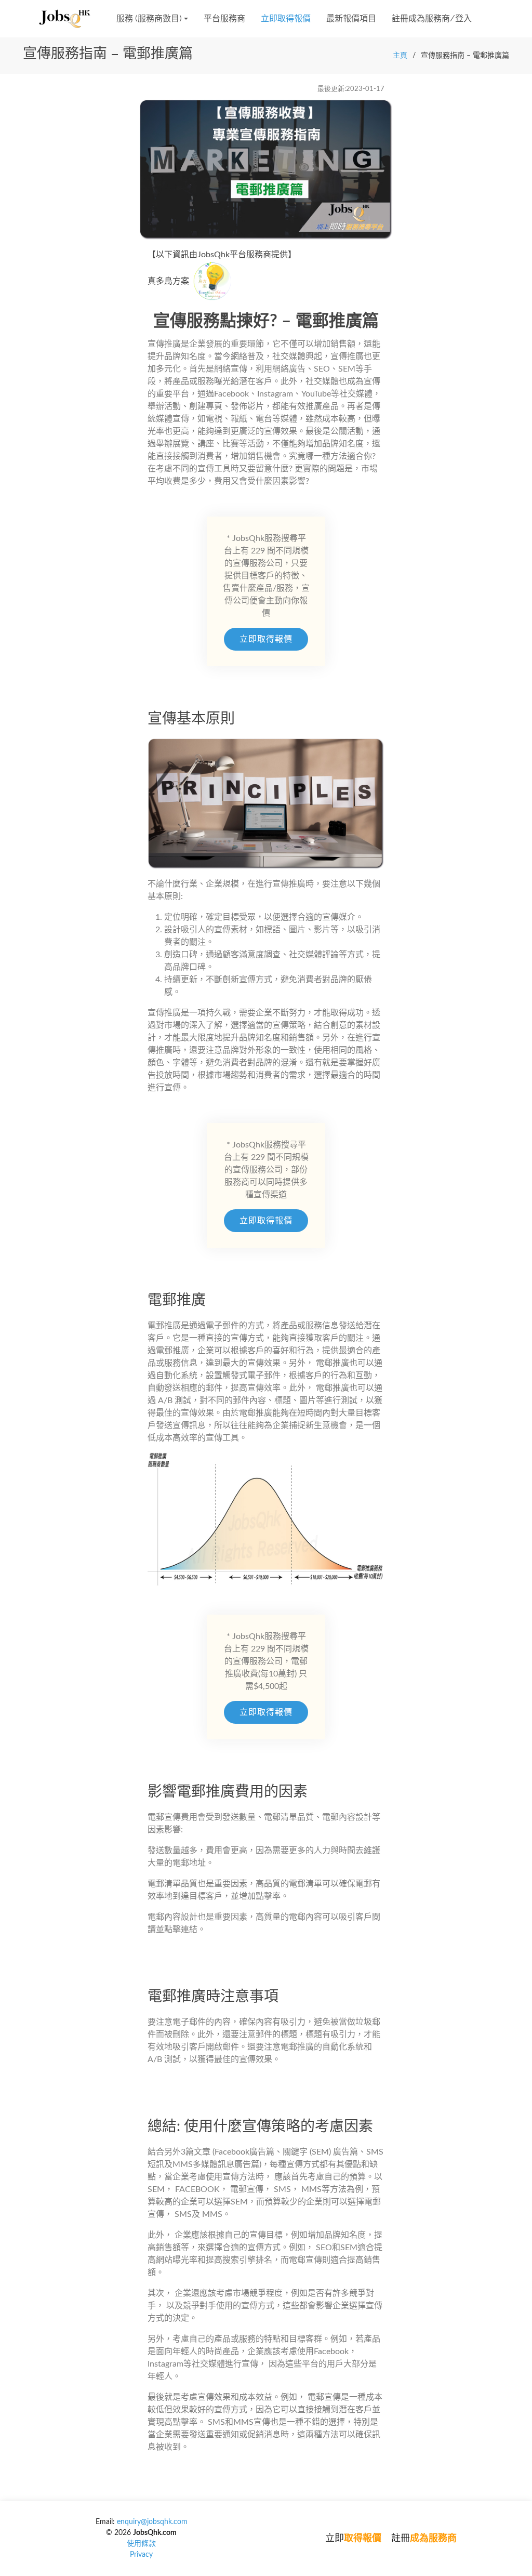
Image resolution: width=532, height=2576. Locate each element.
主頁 (400, 56)
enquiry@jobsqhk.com (152, 2522)
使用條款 (141, 2544)
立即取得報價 (286, 18)
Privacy (141, 2555)
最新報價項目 (351, 18)
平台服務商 (224, 18)
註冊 (424, 2539)
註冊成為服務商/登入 (432, 18)
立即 (353, 2539)
